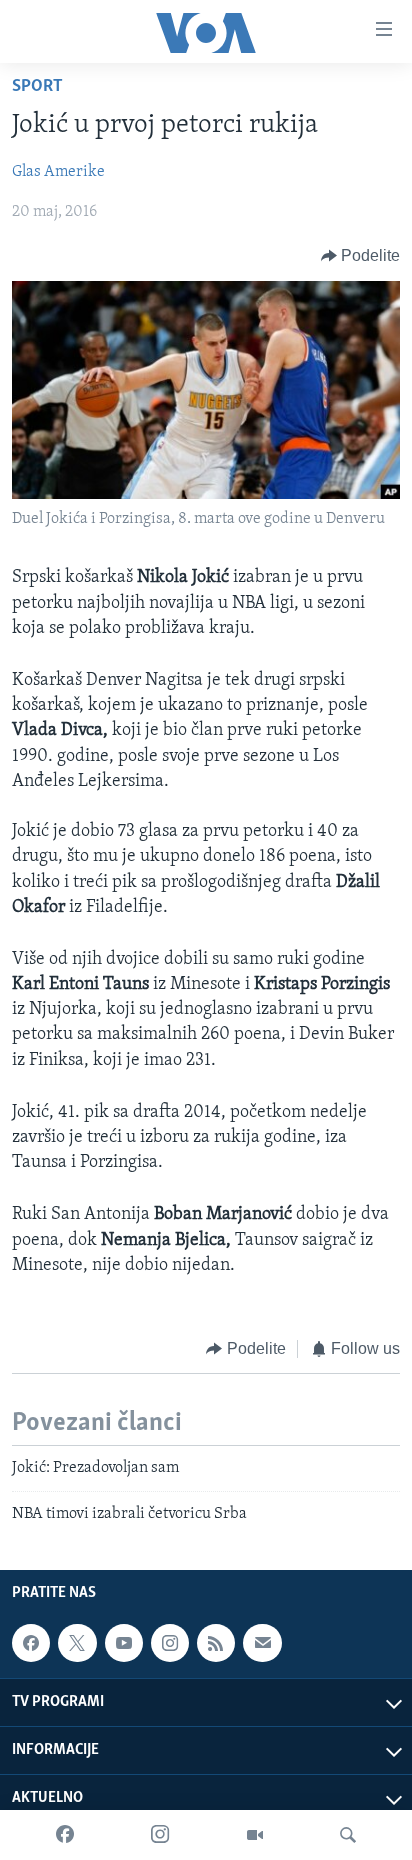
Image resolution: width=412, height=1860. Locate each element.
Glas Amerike (58, 172)
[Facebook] (65, 1835)
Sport (37, 87)
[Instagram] (160, 1835)
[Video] (255, 1835)
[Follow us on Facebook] (31, 1643)
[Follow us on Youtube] (124, 1643)
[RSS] (216, 1643)
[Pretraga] (348, 1835)
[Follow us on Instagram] (170, 1643)
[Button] (361, 256)
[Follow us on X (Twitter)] (77, 1643)
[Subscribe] (262, 1643)
